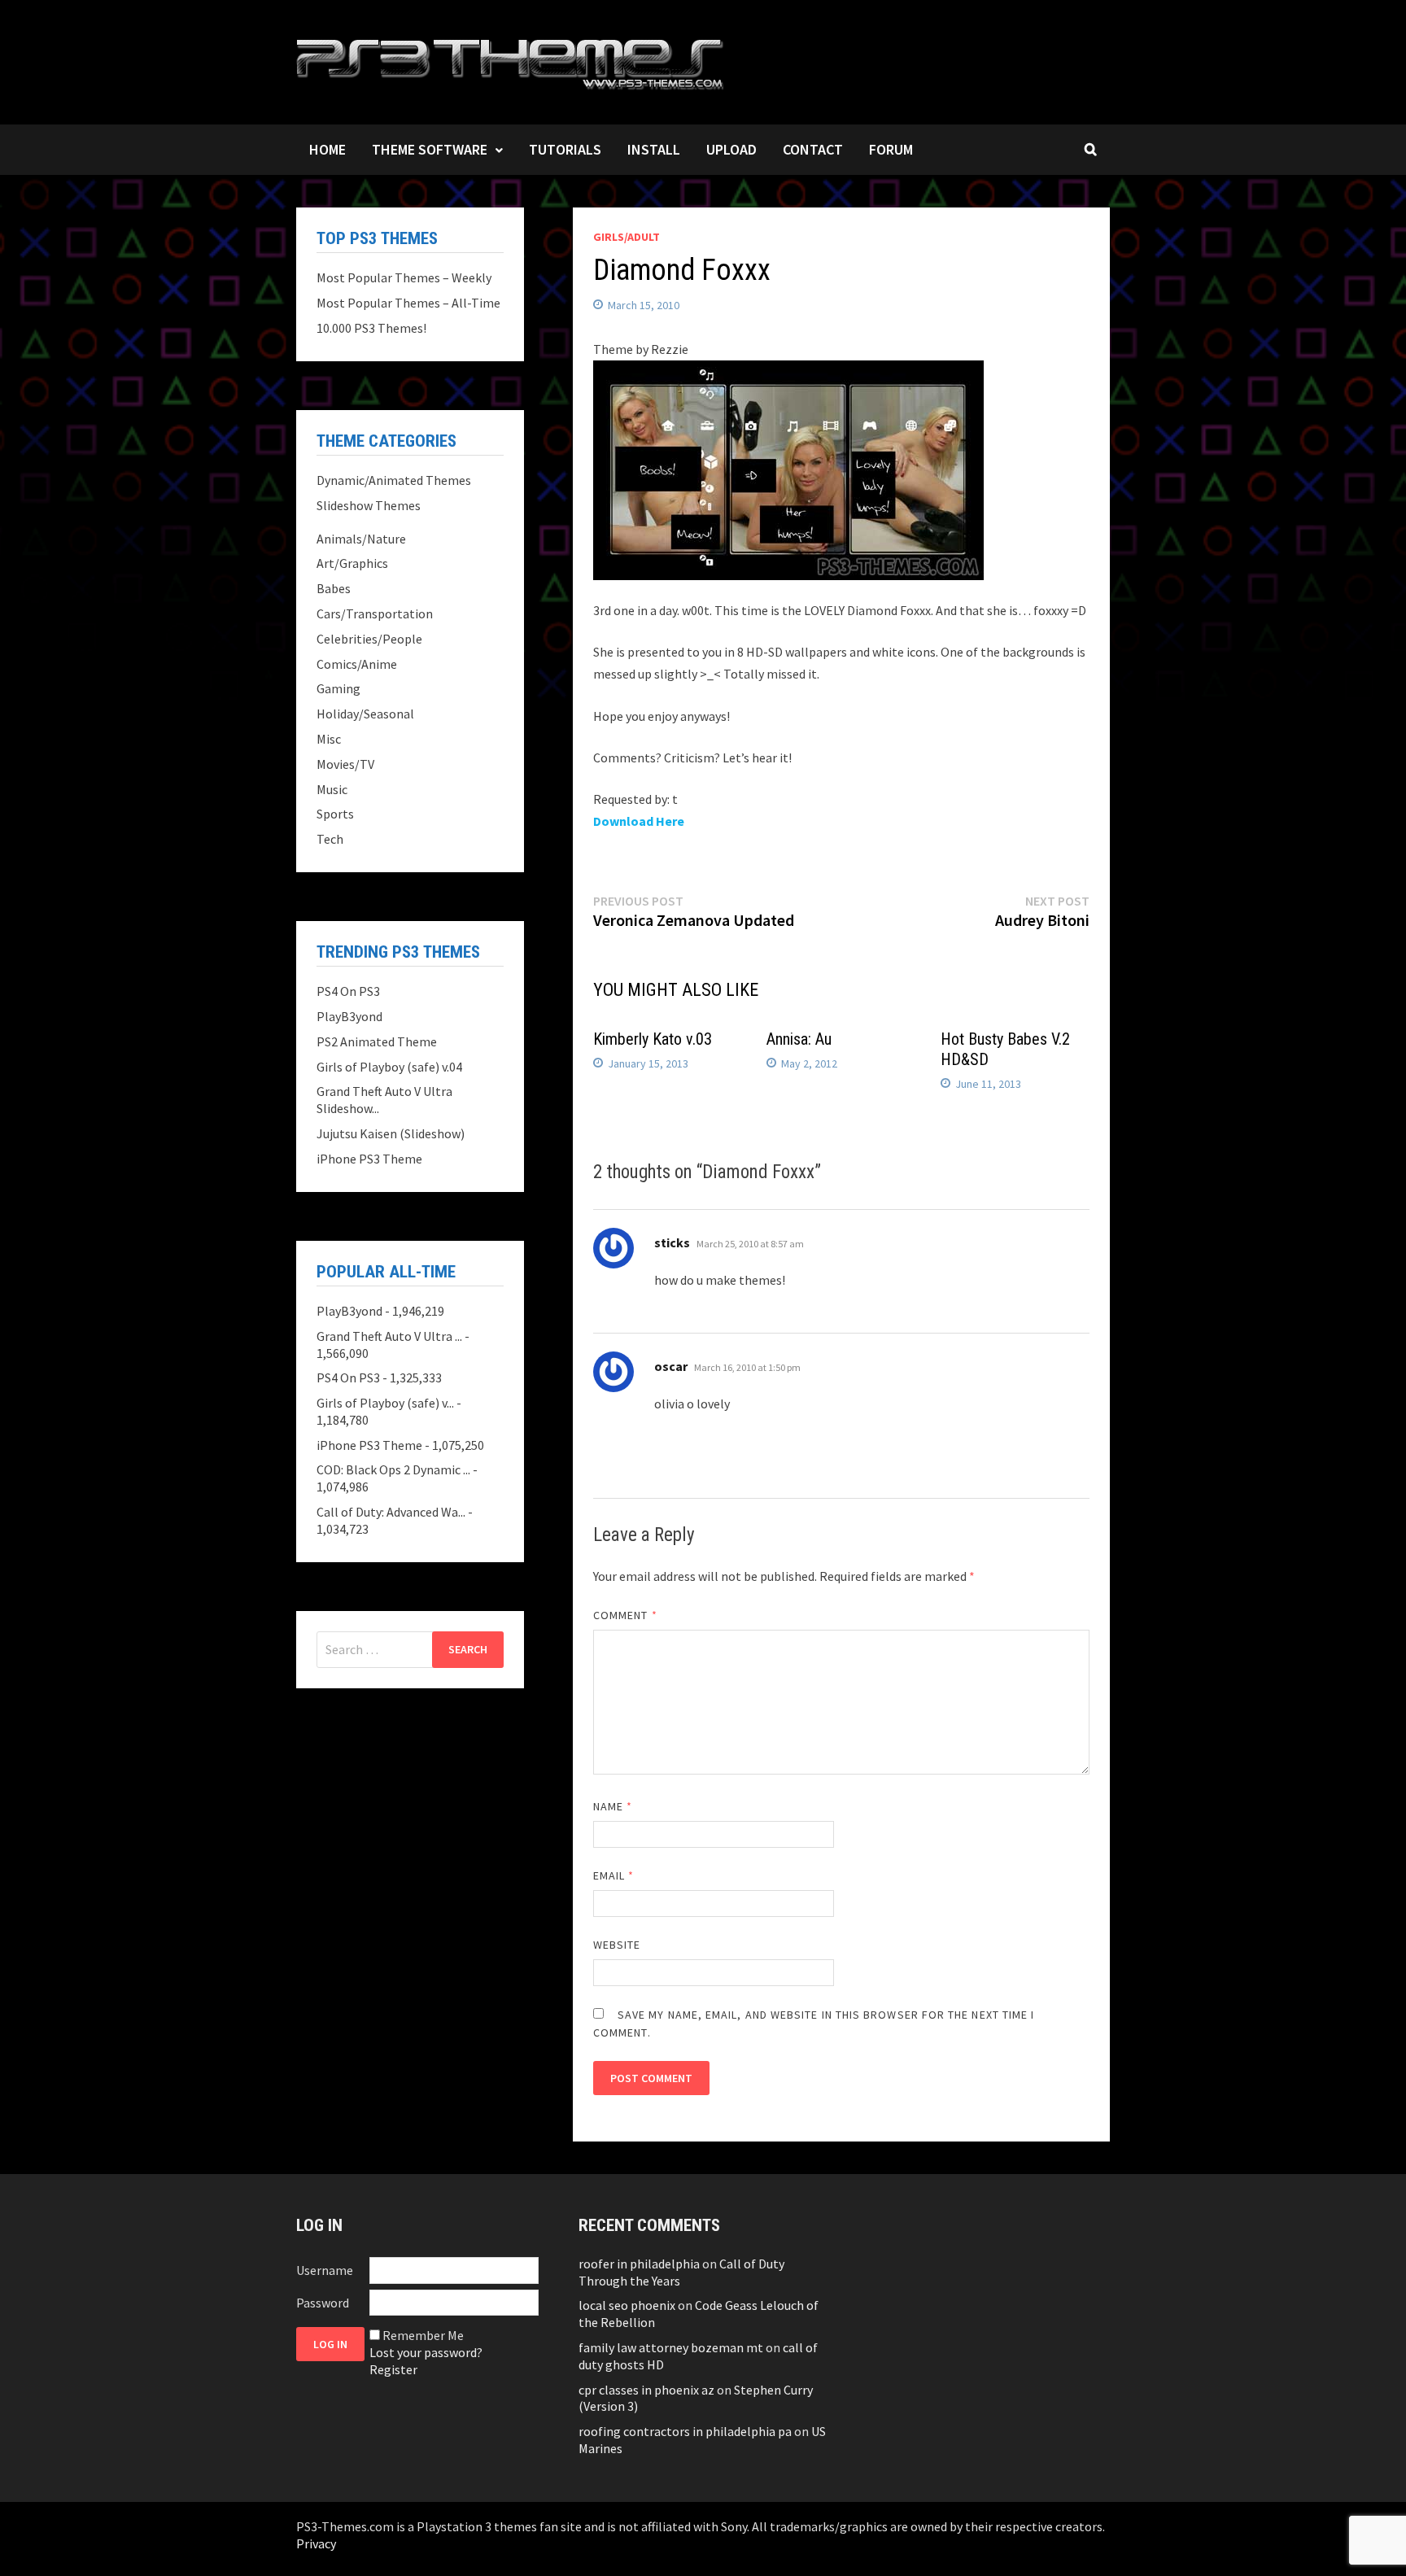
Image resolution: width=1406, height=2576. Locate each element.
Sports (335, 814)
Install (654, 149)
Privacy (316, 2543)
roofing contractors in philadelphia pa (685, 2431)
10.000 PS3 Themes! (371, 328)
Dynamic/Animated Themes (394, 480)
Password (323, 2303)
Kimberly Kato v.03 (653, 1039)
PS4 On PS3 (348, 991)
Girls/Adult (627, 237)
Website (617, 1945)
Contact (813, 149)
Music (332, 789)
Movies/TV (345, 764)
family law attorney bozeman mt (671, 2347)
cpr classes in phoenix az (646, 2390)
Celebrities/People (369, 639)
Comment (625, 1615)
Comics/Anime (357, 664)
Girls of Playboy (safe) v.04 (389, 1067)
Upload (731, 149)
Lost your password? (426, 2352)
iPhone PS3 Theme (369, 1159)
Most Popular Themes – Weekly (404, 277)
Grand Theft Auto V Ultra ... (389, 1336)
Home (327, 149)
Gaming (338, 688)
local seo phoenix (627, 2305)
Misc (329, 739)
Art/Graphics (352, 563)
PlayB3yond (349, 1016)
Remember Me (423, 2335)
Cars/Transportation (375, 613)
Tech (330, 839)
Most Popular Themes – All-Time (408, 303)
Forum (891, 149)
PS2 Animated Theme (377, 1041)
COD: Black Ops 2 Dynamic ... (393, 1469)
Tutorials (565, 149)
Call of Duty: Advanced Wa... (391, 1512)
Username (325, 2270)
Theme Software (430, 149)
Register (393, 2369)
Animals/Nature (361, 539)
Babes (334, 588)
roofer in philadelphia (639, 2264)
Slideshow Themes (369, 505)
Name (613, 1806)
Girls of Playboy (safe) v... (385, 1403)
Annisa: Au (799, 1039)
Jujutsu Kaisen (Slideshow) (391, 1133)
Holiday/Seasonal (365, 714)
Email (614, 1875)
